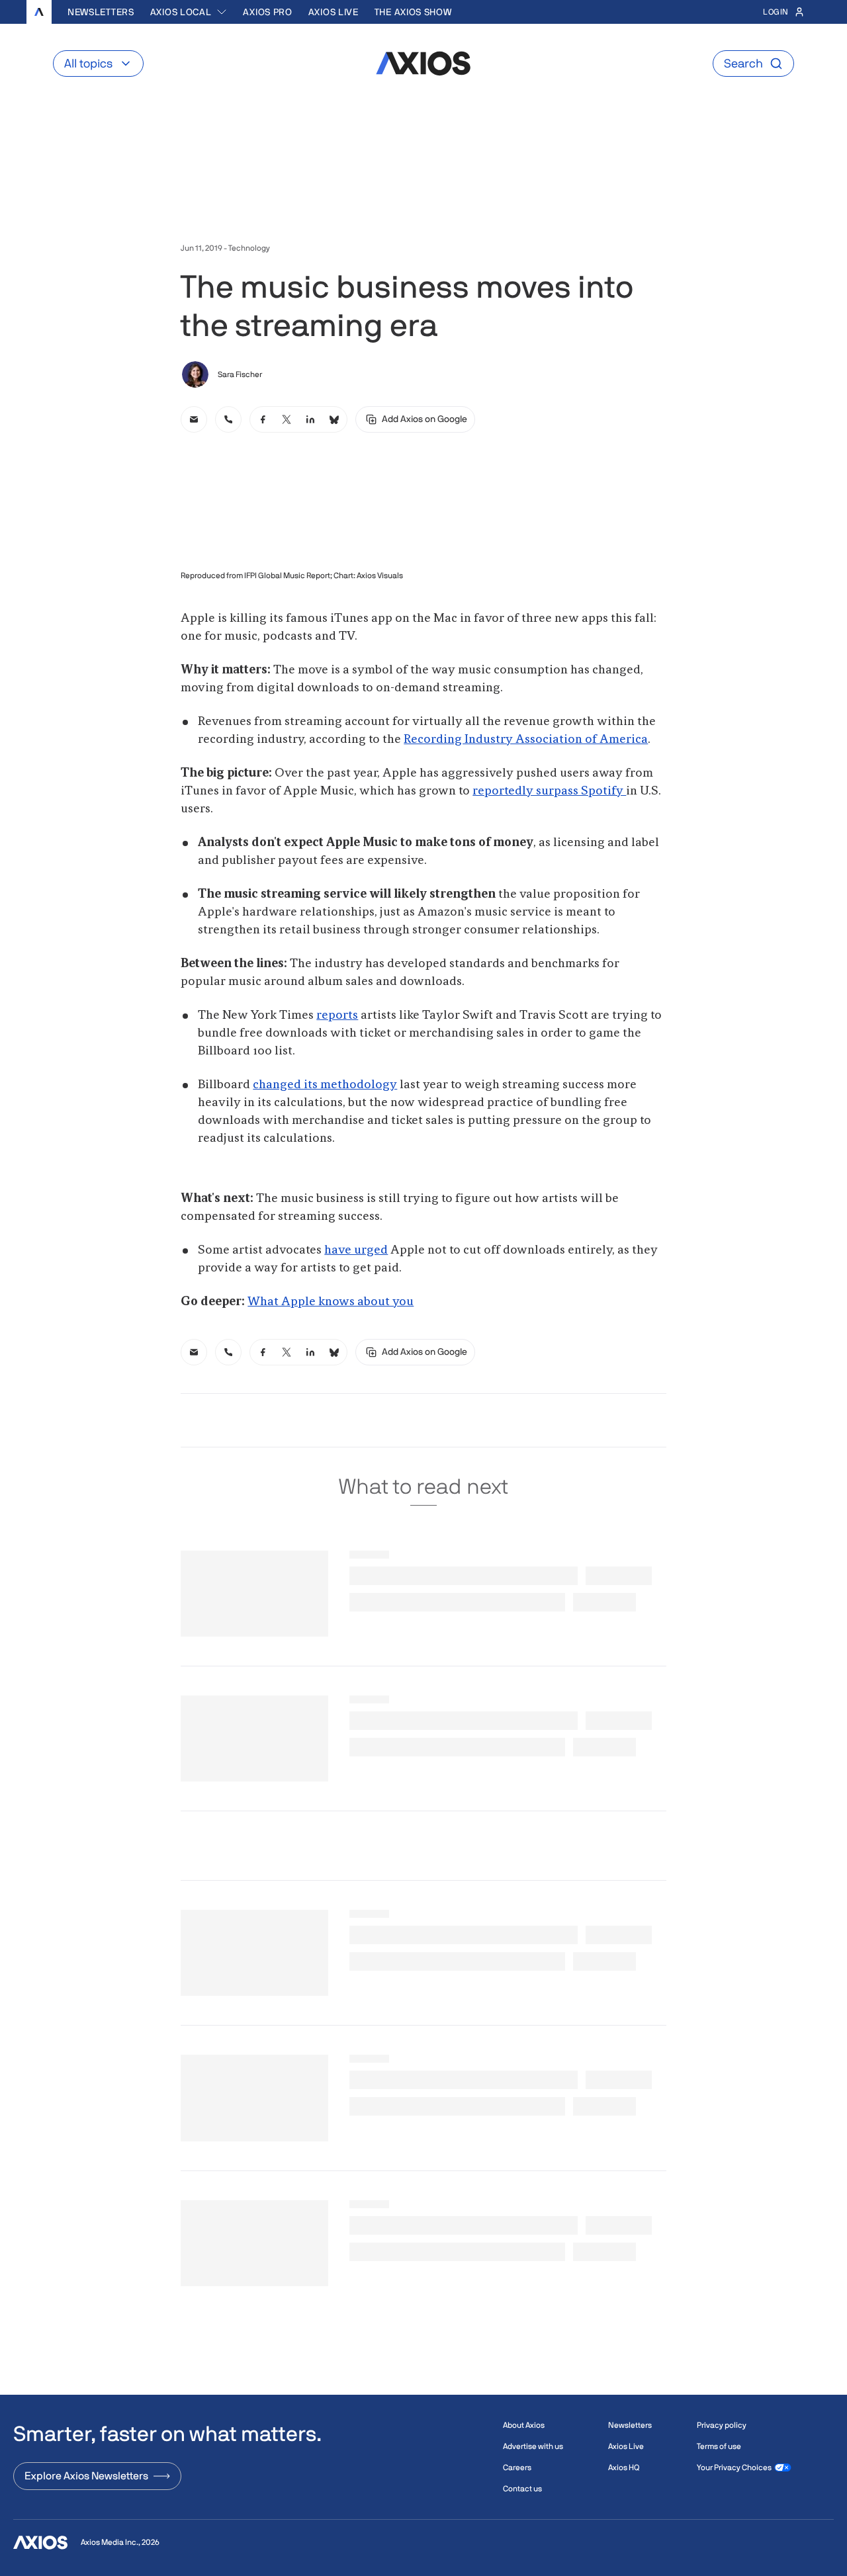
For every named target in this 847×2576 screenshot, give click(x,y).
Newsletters (101, 12)
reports (337, 1015)
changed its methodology (325, 1085)
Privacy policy (722, 2425)
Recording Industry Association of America (526, 740)
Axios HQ (624, 2468)
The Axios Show (413, 12)
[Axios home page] (39, 12)
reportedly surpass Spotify (549, 791)
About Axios (524, 2425)
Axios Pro (267, 12)
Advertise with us (533, 2446)
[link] (194, 419)
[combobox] (189, 12)
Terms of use (719, 2446)
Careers (517, 2468)
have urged (356, 1250)
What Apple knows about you (331, 1302)
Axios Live (334, 12)
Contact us (522, 2489)
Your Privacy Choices (734, 2468)
